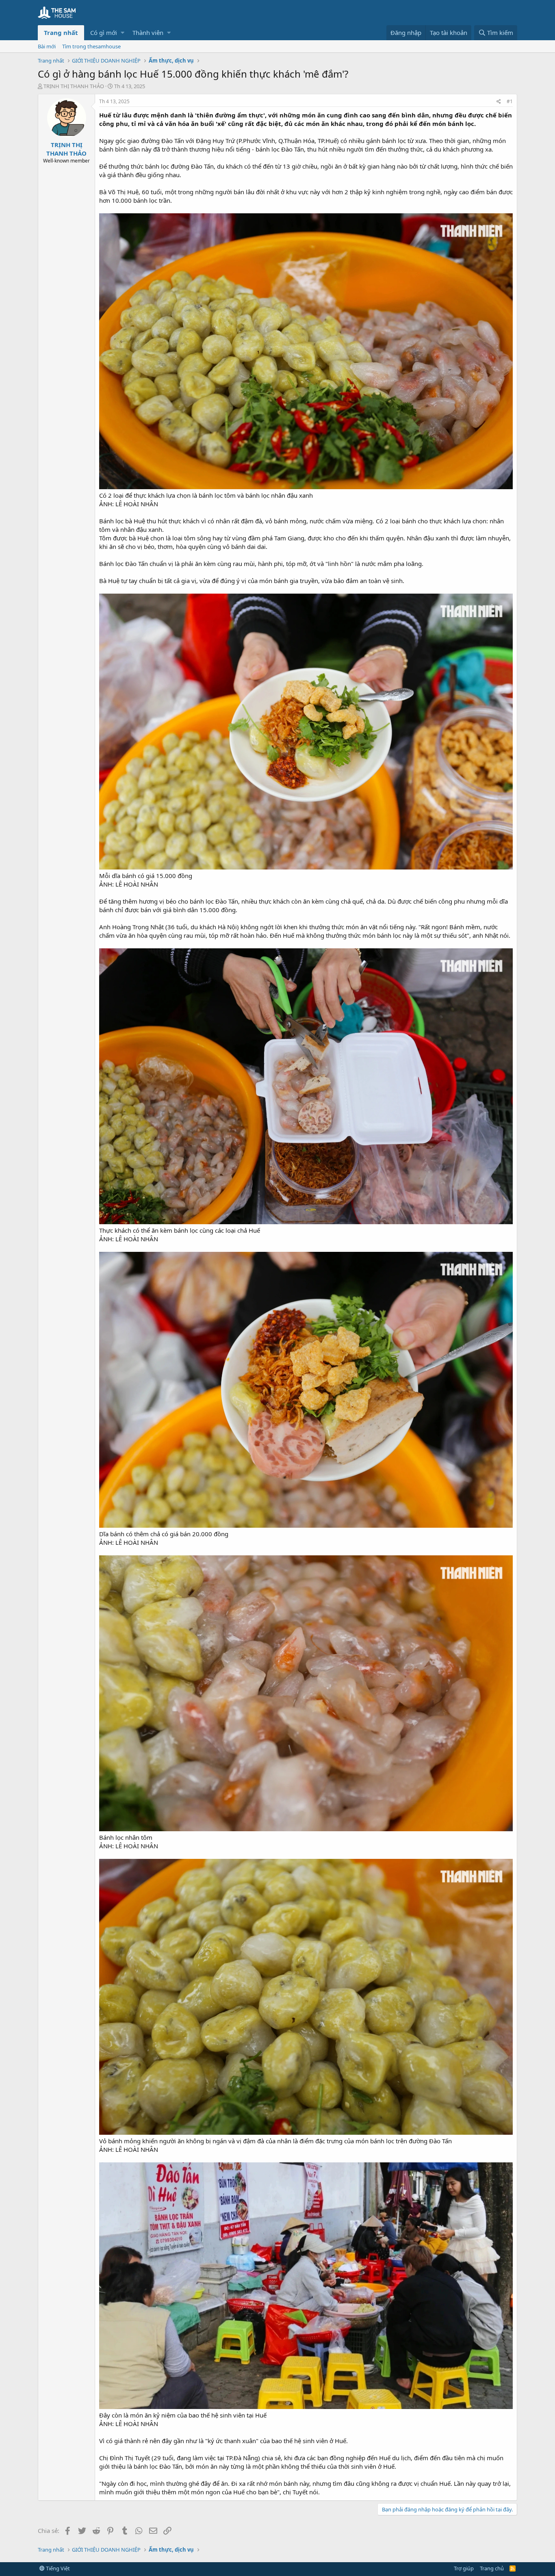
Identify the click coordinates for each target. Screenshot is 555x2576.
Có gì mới (104, 33)
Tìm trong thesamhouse (91, 46)
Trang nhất (61, 33)
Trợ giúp (464, 2568)
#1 (510, 101)
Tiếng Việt (57, 2568)
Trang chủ (492, 2568)
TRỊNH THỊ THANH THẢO (74, 86)
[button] (122, 33)
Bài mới (47, 46)
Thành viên (148, 33)
